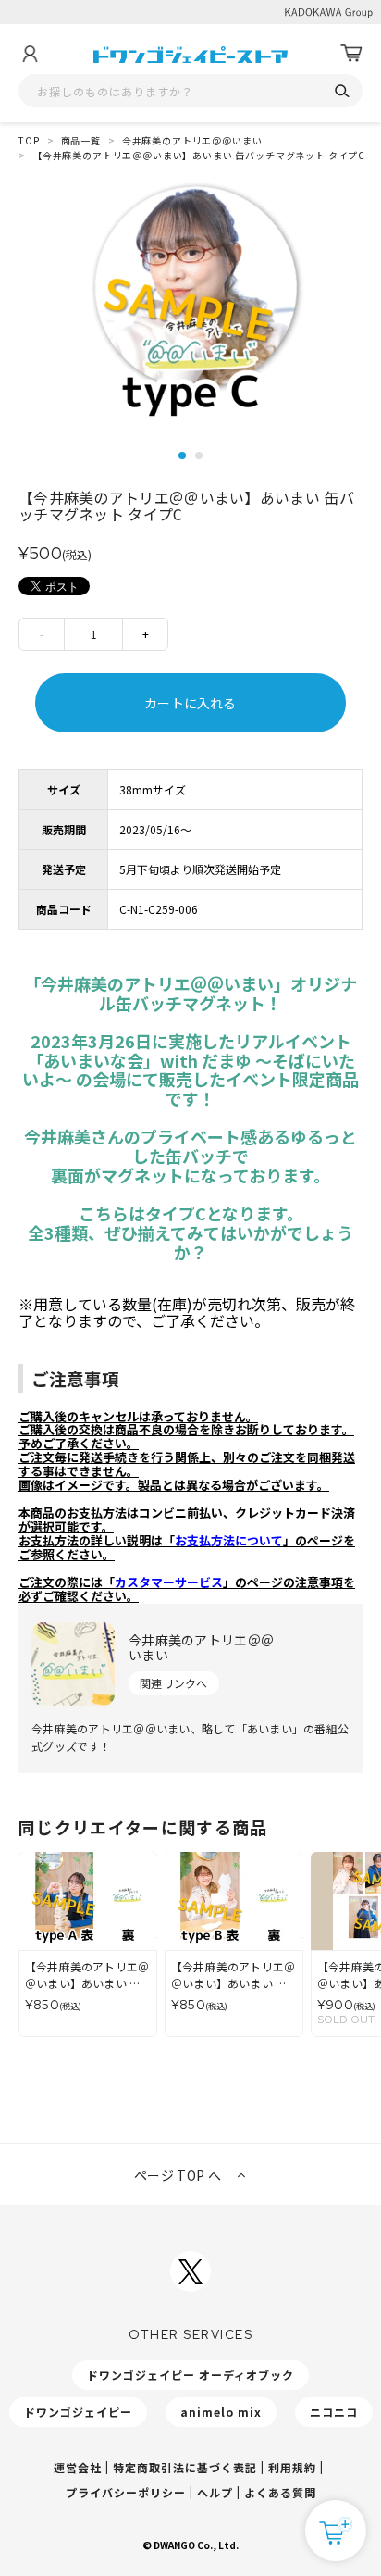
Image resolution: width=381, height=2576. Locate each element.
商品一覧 (81, 140)
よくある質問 (280, 2492)
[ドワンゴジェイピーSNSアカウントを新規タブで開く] (190, 2271)
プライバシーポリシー (126, 2492)
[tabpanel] (190, 309)
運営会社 (78, 2467)
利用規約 (292, 2467)
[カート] (351, 54)
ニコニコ (334, 2412)
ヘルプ (215, 2492)
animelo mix (221, 2412)
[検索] (342, 91)
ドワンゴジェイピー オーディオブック (190, 2375)
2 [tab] (199, 456)
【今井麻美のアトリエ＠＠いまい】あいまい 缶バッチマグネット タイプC (199, 155)
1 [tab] (182, 456)
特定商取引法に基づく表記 (185, 2467)
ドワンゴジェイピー (78, 2412)
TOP (29, 140)
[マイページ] (30, 54)
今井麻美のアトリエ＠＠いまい (192, 140)
